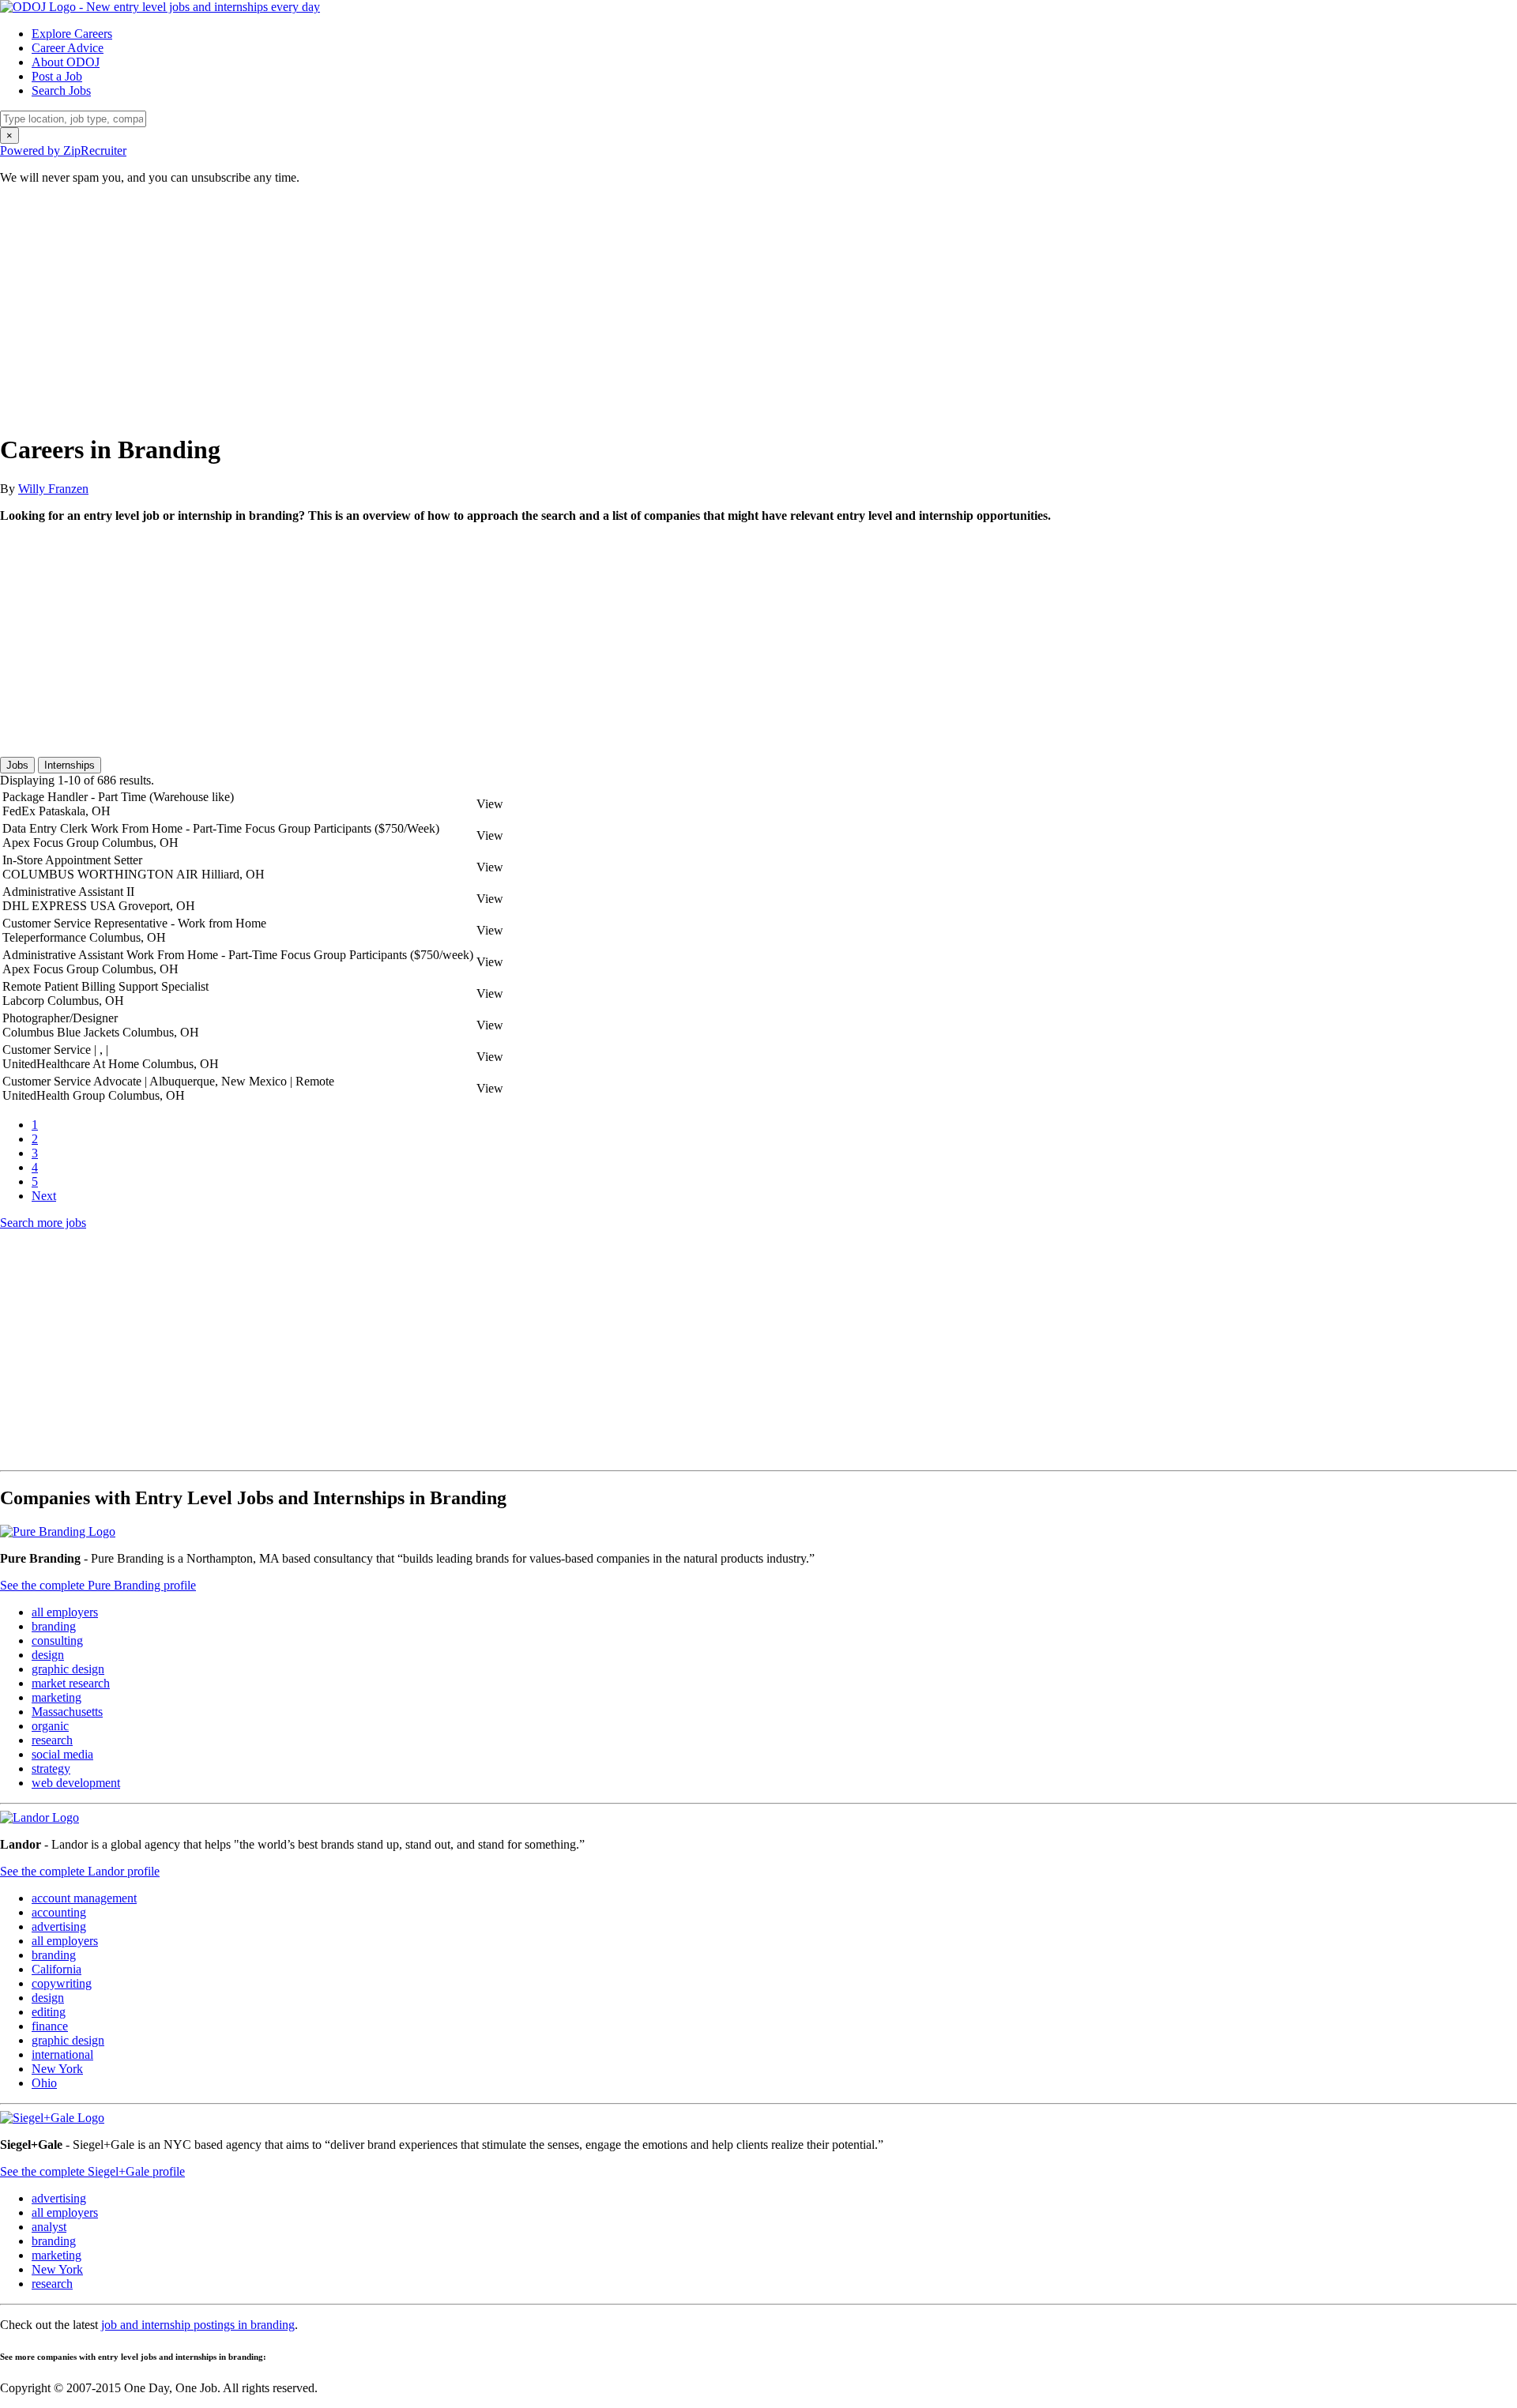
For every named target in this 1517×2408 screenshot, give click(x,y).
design (48, 1655)
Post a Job (57, 76)
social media (62, 1754)
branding (54, 1626)
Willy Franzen (53, 489)
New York (57, 2069)
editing (49, 2012)
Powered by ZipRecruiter (63, 150)
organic (50, 1726)
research (52, 1740)
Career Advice (68, 48)
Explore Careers (72, 34)
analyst (49, 2227)
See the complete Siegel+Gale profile (92, 2171)
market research (71, 1683)
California (56, 1969)
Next (44, 1196)
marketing (56, 1697)
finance (50, 2026)
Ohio (44, 2083)
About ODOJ (66, 62)
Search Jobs (61, 90)
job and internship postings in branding (198, 2325)
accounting (59, 1912)
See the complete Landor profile (80, 1871)
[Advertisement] (474, 308)
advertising (59, 1926)
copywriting (62, 1983)
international (62, 2054)
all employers (65, 1612)
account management (84, 1898)
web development (76, 1783)
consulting (57, 1640)
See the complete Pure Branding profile (98, 1585)
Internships (70, 765)
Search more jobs (43, 1223)
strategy (51, 1768)
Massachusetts (67, 1712)
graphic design (68, 1669)
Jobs (17, 765)
